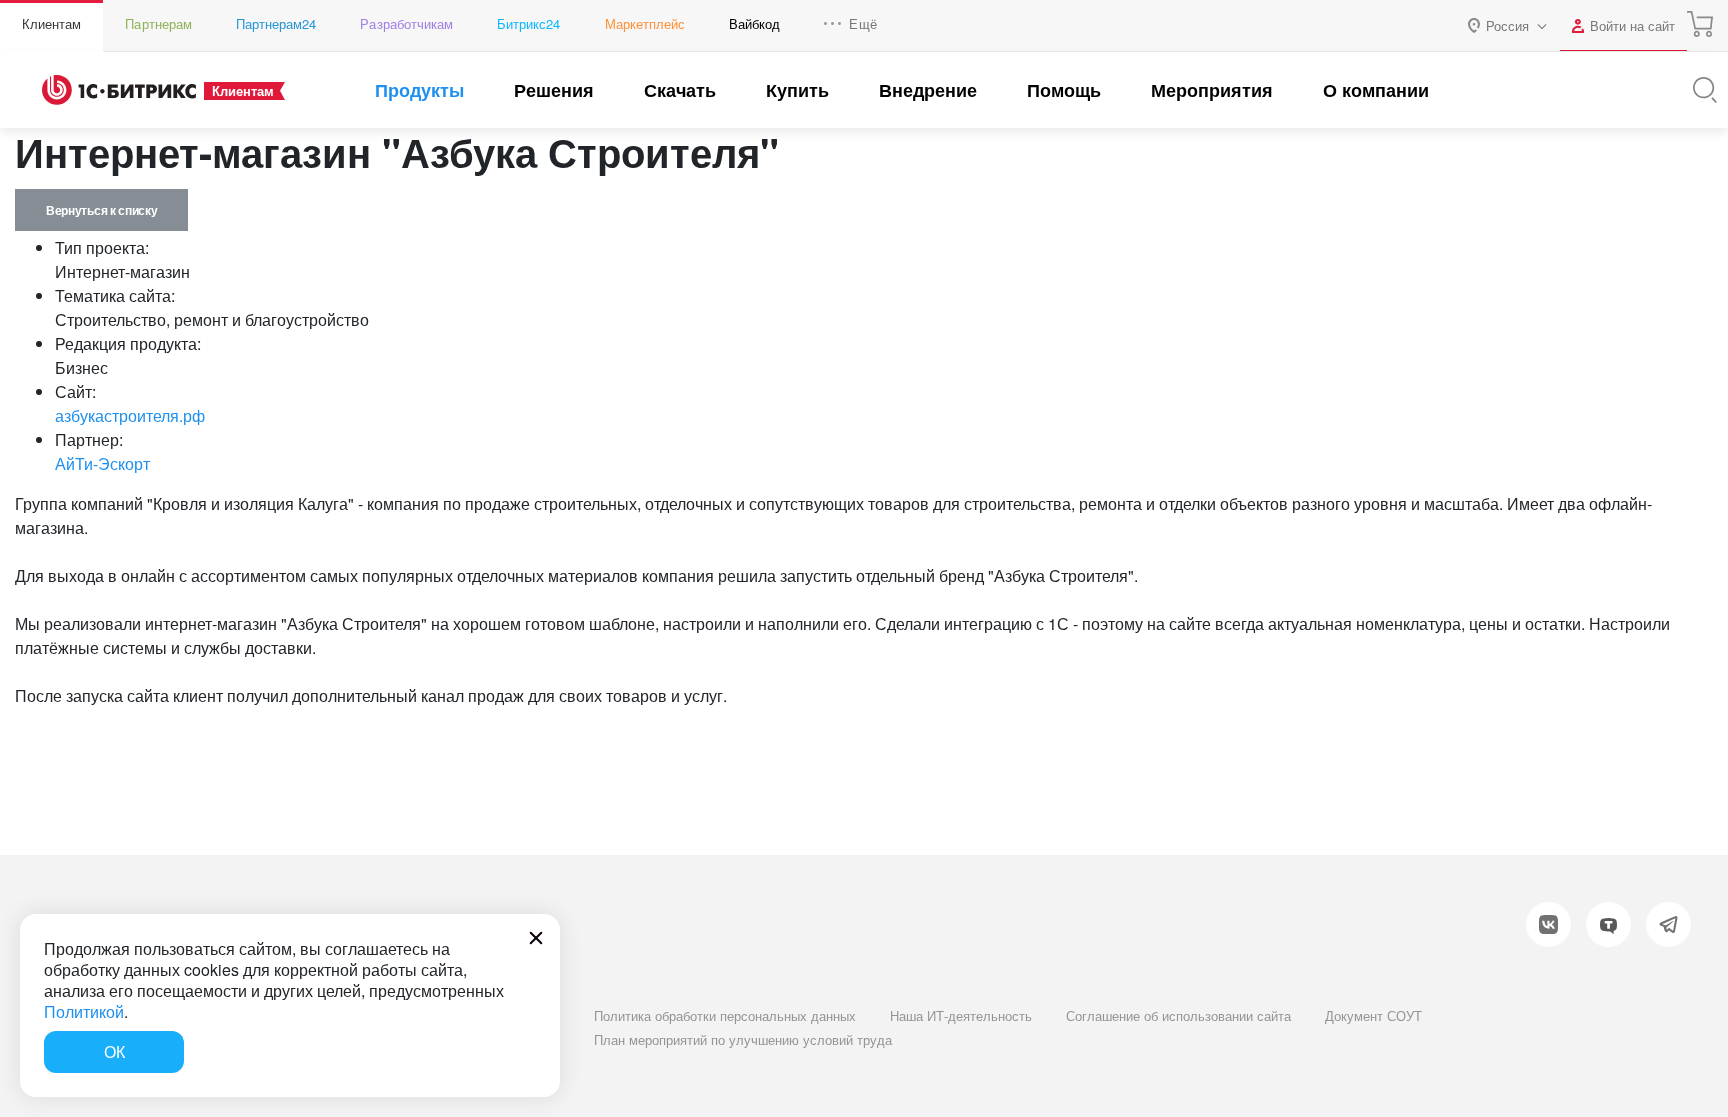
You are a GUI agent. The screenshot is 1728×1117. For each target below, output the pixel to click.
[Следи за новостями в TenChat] (1608, 924)
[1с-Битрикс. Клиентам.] (119, 90)
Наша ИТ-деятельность (961, 1015)
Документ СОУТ (1373, 1015)
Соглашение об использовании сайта (1178, 1015)
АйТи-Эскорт (102, 463)
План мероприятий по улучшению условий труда (743, 1039)
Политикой (84, 1011)
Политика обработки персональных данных (725, 1015)
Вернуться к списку (101, 210)
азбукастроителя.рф (130, 415)
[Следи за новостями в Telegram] (1668, 924)
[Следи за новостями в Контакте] (1548, 924)
